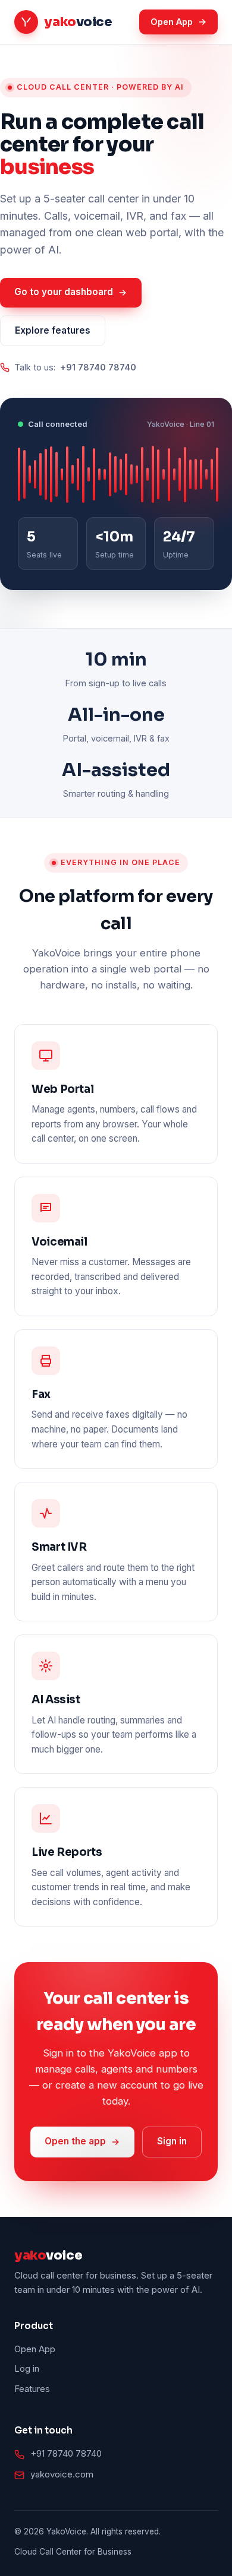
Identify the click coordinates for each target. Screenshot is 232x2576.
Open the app (75, 2141)
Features (32, 2389)
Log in (27, 2369)
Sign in (172, 2141)
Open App (172, 22)
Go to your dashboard (64, 292)
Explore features (53, 330)
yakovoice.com (62, 2474)
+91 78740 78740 (66, 2454)
